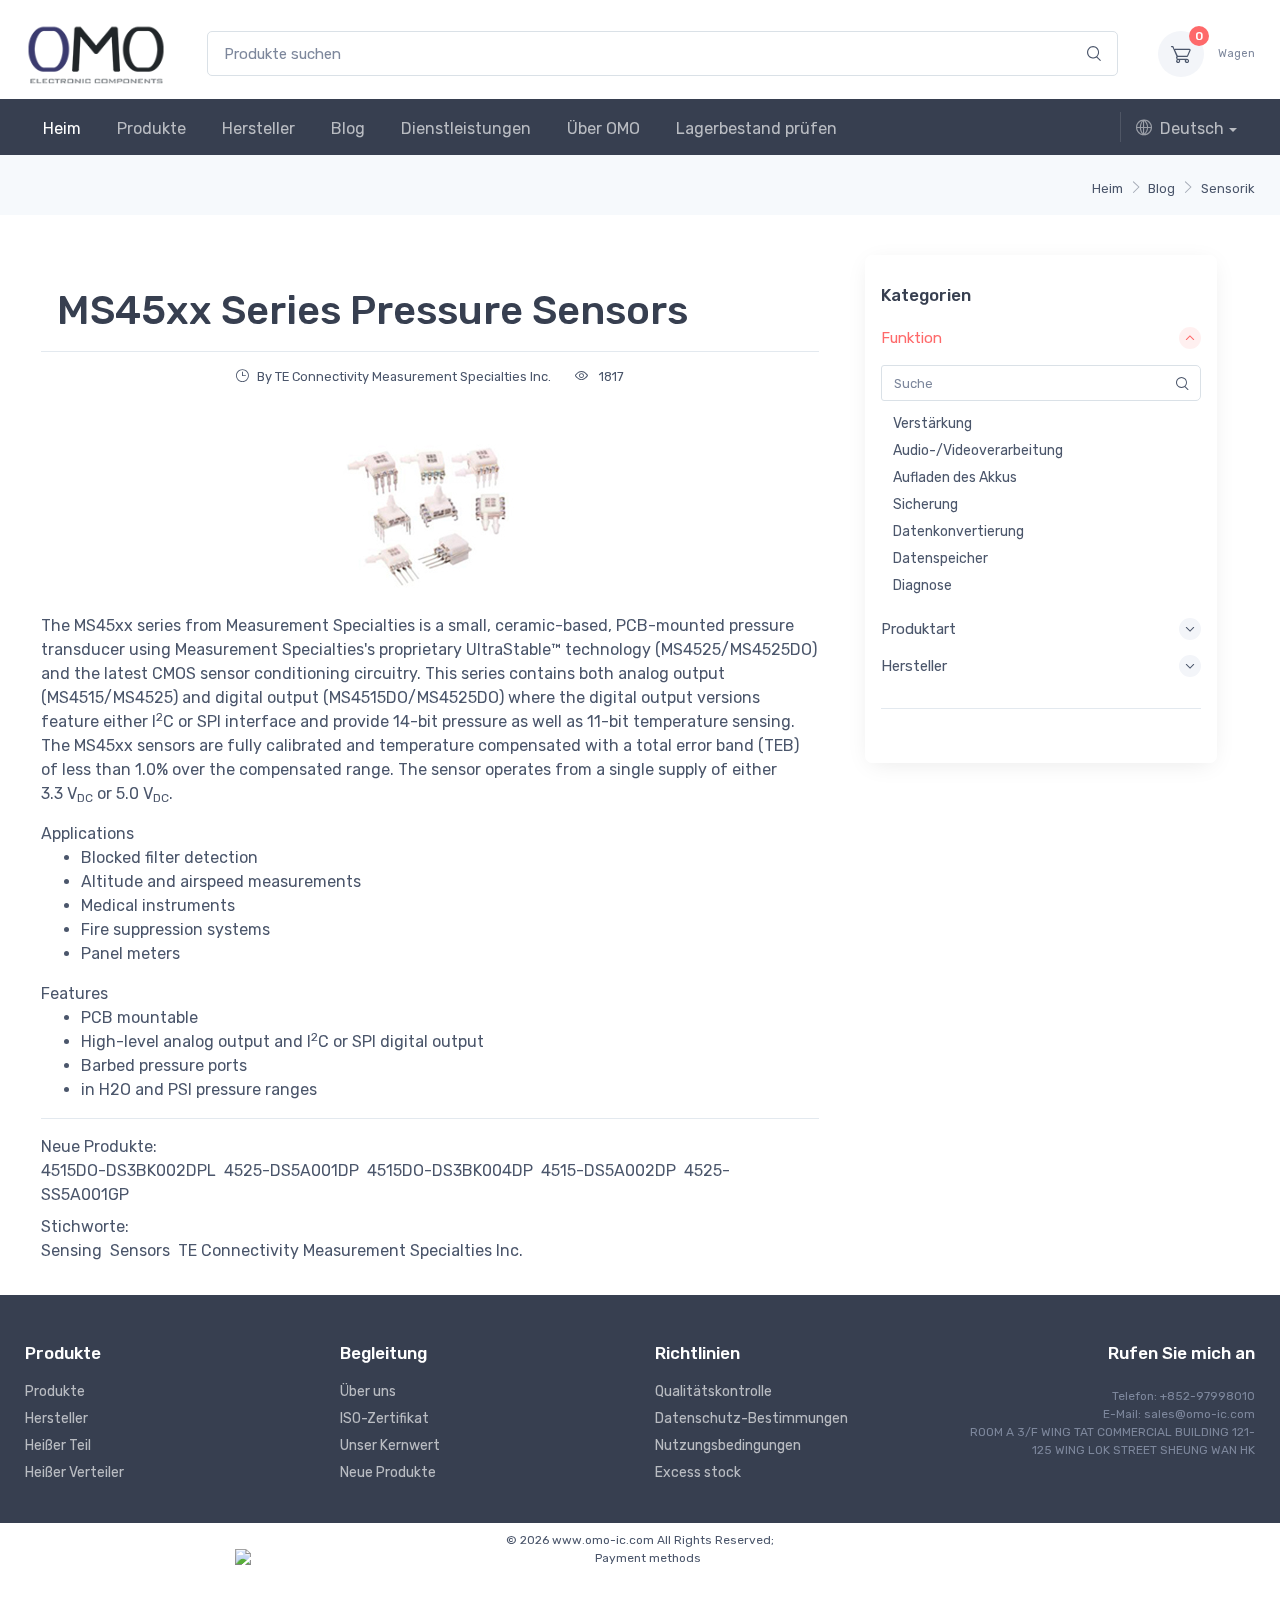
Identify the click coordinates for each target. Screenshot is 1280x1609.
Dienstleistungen (466, 128)
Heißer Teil (58, 1445)
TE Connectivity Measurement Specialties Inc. (350, 1250)
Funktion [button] (911, 338)
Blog (348, 128)
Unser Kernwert (390, 1445)
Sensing (71, 1250)
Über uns (368, 1391)
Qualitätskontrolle (713, 1391)
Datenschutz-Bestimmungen (751, 1418)
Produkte (151, 128)
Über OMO (603, 128)
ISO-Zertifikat (384, 1418)
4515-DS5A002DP (608, 1170)
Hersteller (258, 128)
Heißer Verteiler (74, 1472)
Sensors (140, 1250)
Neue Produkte (388, 1472)
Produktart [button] (918, 629)
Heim (62, 128)
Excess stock (698, 1472)
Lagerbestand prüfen (756, 128)
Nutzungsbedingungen (728, 1445)
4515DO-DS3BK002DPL (128, 1170)
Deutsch (1192, 128)
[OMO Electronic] (96, 53)
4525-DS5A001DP (291, 1170)
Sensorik (1228, 188)
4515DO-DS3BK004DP (450, 1170)
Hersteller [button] (914, 666)
